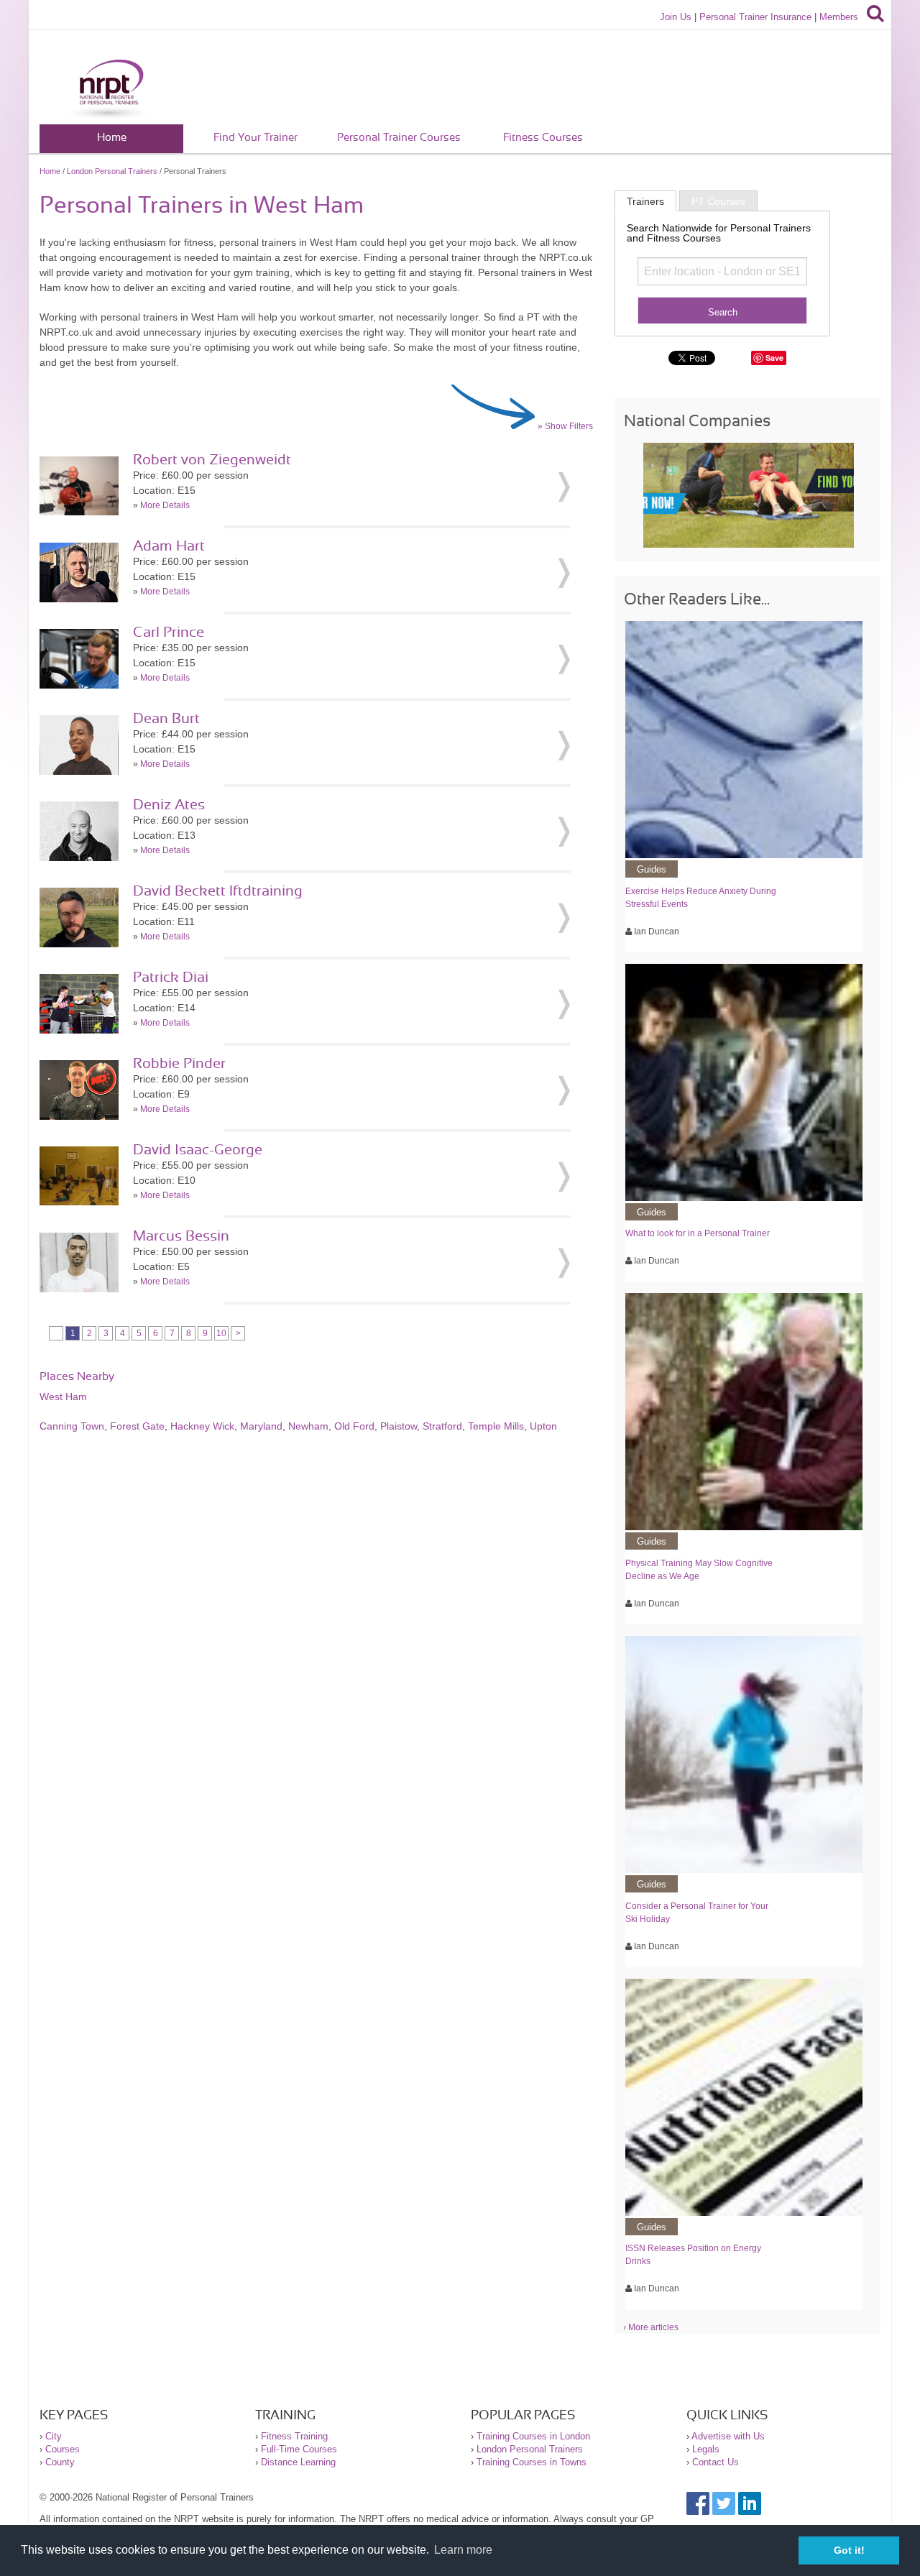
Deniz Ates (169, 805)
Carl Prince (169, 632)
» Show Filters (565, 426)
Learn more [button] (463, 2550)
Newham (308, 1426)
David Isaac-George (198, 1150)
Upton (543, 1426)
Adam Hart (169, 546)
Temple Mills (496, 1426)
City (54, 2436)
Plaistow (399, 1426)
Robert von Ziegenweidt (212, 460)
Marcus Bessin (181, 1236)
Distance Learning (298, 2462)
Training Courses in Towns (532, 2462)
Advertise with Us (728, 2436)
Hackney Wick (202, 1426)
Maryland (261, 1426)
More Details (165, 505)
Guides (652, 869)
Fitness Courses (543, 138)
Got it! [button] (849, 2550)
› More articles (651, 2327)
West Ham (63, 1397)
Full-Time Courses (299, 2449)
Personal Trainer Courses (399, 138)
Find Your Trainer (256, 138)
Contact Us (716, 2462)
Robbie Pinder (179, 1064)
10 (221, 1333)
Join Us (676, 17)
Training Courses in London (533, 2436)
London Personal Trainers (112, 171)
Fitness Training (294, 2436)
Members (839, 17)
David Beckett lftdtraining (218, 891)
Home (112, 138)
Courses (63, 2449)
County (60, 2462)
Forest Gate (137, 1426)
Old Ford (354, 1426)
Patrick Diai (171, 977)
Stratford (442, 1426)
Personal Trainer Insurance (755, 17)
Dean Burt (166, 719)
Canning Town (72, 1426)
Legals (706, 2449)
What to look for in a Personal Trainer (698, 1233)
